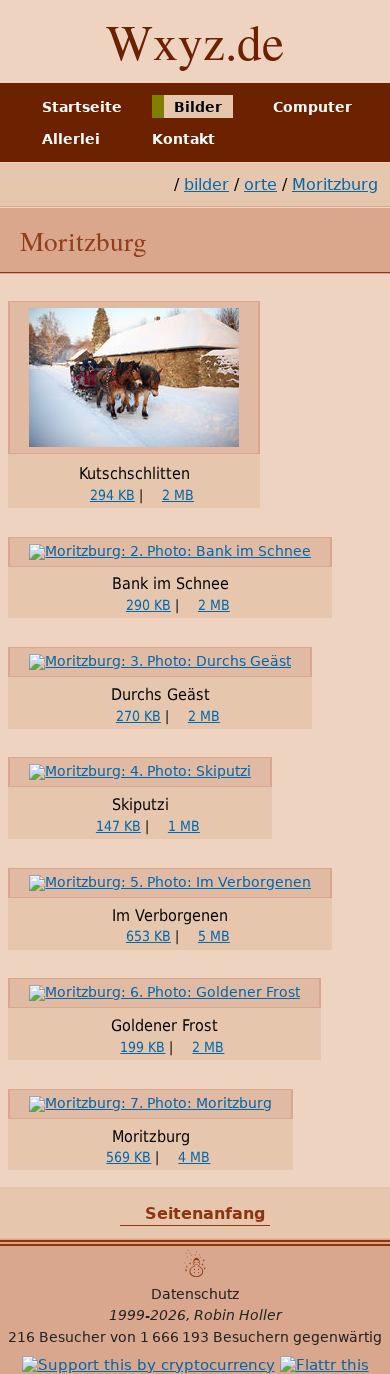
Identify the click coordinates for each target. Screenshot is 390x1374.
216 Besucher (57, 1337)
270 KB (138, 716)
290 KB (148, 605)
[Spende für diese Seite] (148, 1365)
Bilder (198, 106)
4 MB (194, 1157)
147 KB (118, 826)
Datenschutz (195, 1294)
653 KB (148, 936)
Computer (312, 106)
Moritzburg (335, 184)
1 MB (184, 826)
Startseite (82, 106)
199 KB (142, 1047)
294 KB (112, 495)
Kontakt (183, 139)
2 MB (178, 495)
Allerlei (71, 139)
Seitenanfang (205, 1213)
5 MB (214, 936)
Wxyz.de (195, 41)
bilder (206, 184)
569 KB (128, 1157)
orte (260, 184)
